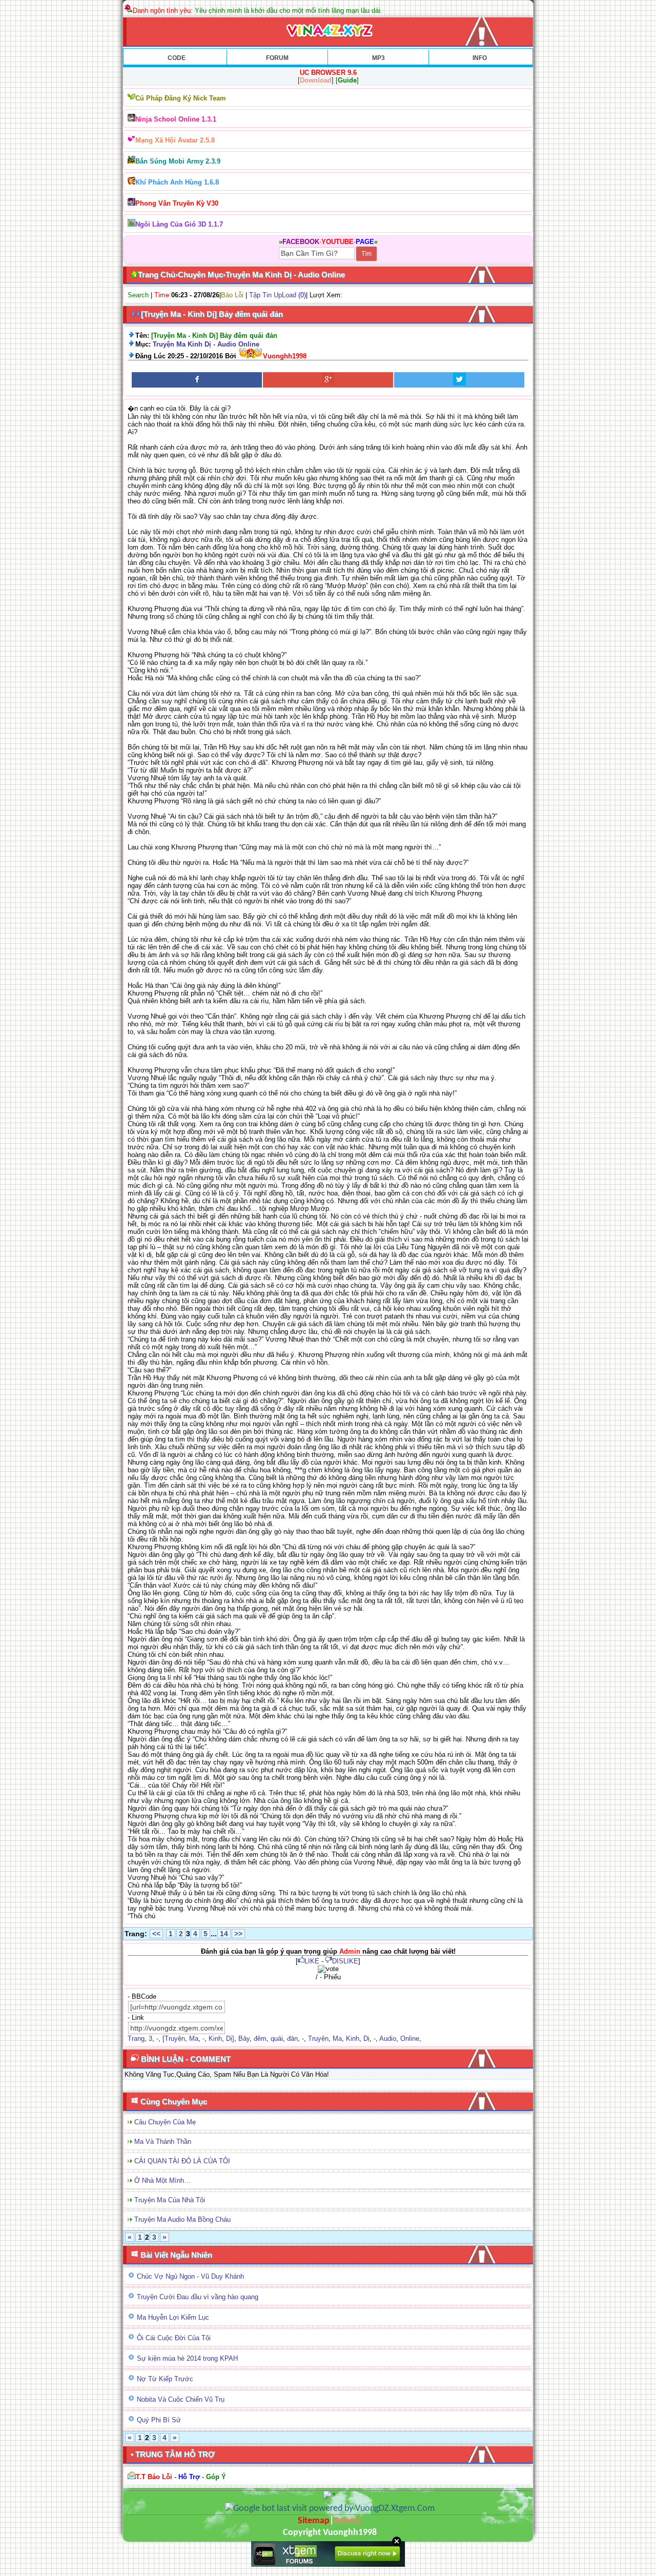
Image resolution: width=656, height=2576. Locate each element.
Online (410, 2039)
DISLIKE (345, 1961)
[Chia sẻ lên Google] (328, 380)
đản (292, 2039)
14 (224, 1934)
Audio (388, 2039)
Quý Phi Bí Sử (159, 2420)
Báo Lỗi (232, 295)
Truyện (318, 2039)
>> (238, 1934)
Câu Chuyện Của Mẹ (165, 2122)
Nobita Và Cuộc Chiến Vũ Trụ (181, 2399)
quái (277, 2039)
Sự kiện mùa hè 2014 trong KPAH (187, 2358)
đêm (260, 2039)
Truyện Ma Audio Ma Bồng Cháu (182, 2219)
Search (138, 295)
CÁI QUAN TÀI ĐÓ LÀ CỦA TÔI (182, 2161)
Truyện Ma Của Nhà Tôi (170, 2200)
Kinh (215, 2039)
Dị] (230, 2039)
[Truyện (174, 2039)
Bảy (244, 2039)
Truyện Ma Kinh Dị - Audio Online (206, 344)
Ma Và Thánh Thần (163, 2142)
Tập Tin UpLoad (273, 295)
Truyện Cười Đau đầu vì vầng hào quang (198, 2297)
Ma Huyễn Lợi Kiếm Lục (173, 2317)
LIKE (312, 1961)
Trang (136, 2039)
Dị (366, 2039)
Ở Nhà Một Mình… (162, 2181)
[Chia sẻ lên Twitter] (459, 380)
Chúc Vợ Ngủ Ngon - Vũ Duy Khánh (190, 2276)
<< (156, 1934)
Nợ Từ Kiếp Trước (165, 2379)
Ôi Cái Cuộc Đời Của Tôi (174, 2338)
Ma (194, 2039)
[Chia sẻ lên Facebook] (197, 380)
